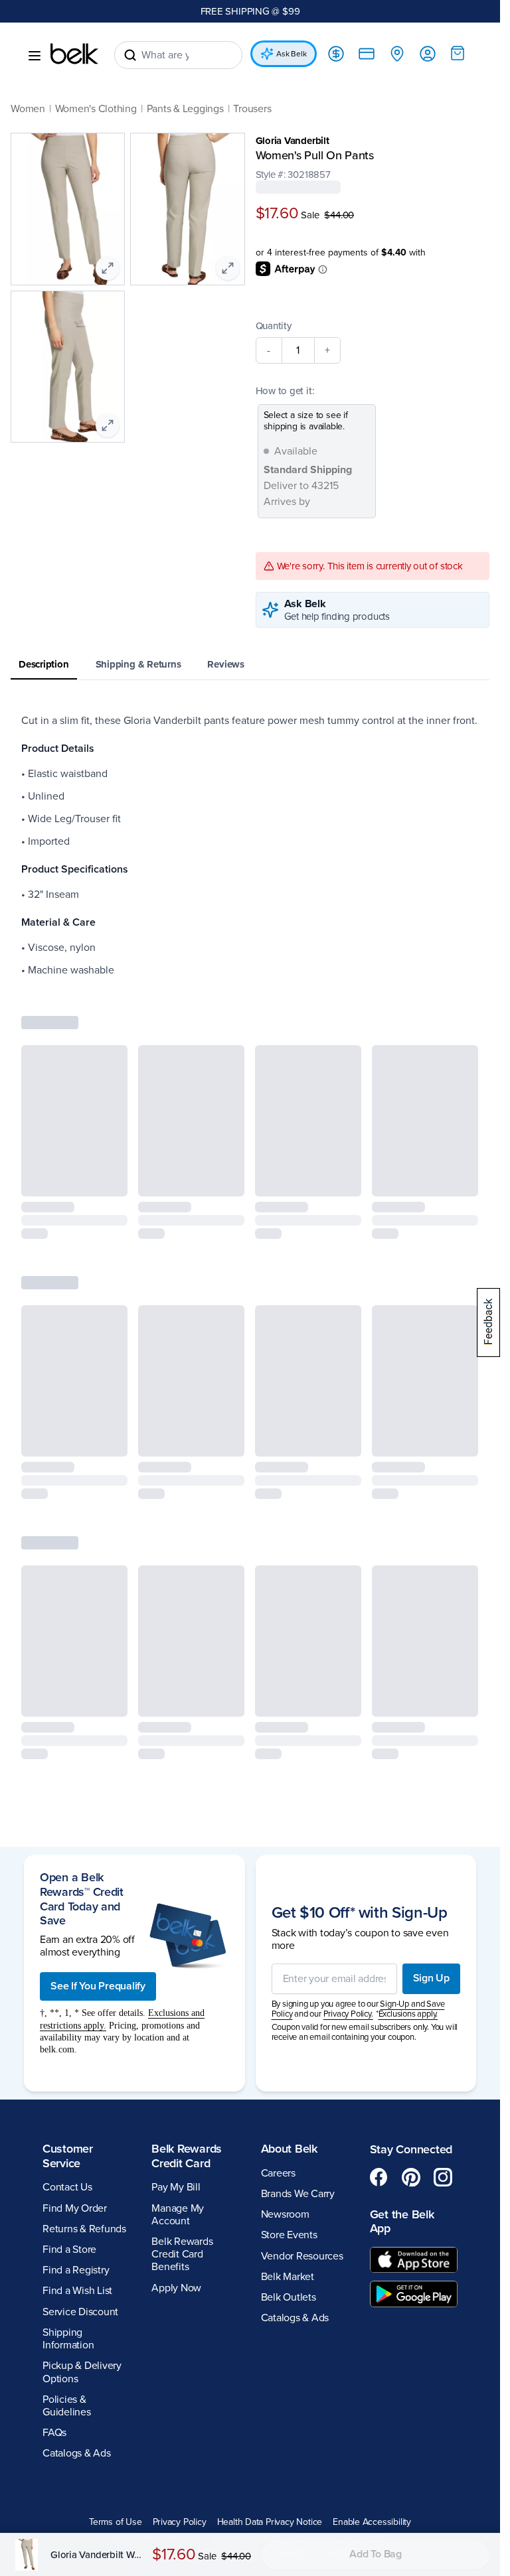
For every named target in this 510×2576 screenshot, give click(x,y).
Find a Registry (76, 2270)
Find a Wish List (77, 2291)
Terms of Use (115, 2522)
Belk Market (288, 2277)
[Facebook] (379, 2177)
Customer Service (68, 2156)
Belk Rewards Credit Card (187, 2156)
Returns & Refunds (84, 2229)
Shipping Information (68, 2339)
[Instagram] (443, 2177)
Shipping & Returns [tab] (138, 664)
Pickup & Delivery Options (82, 2372)
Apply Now (176, 2288)
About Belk (289, 2149)
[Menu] (35, 56)
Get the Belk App (402, 2222)
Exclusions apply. (408, 2014)
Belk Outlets (289, 2297)
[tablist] (250, 665)
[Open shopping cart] (458, 53)
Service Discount (80, 2312)
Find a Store (69, 2250)
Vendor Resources (302, 2256)
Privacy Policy (180, 2522)
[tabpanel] (250, 845)
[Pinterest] (411, 2177)
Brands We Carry (298, 2194)
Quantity (274, 326)
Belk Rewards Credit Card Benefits (182, 2254)
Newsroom (285, 2214)
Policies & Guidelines (67, 2406)
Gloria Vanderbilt (293, 141)
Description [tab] (44, 664)
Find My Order (75, 2208)
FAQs (54, 2433)
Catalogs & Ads (77, 2453)
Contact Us (67, 2187)
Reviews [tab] (225, 664)
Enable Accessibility (372, 2522)
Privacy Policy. (348, 2014)
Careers (278, 2173)
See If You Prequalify (98, 1986)
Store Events (289, 2235)
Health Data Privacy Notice (270, 2522)
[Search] (130, 55)
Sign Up (431, 1978)
